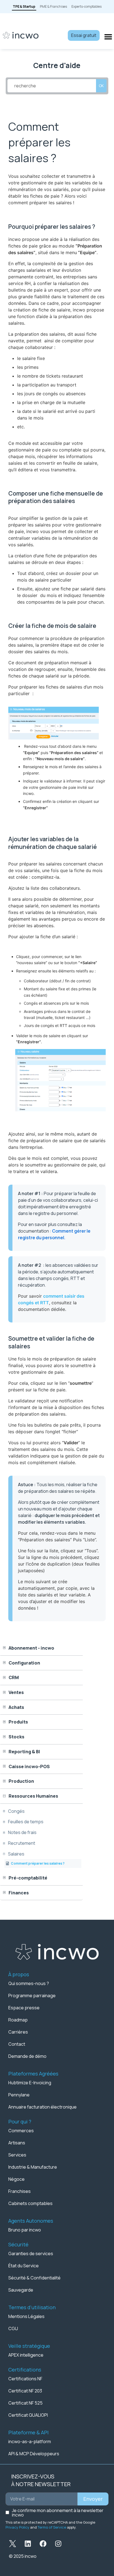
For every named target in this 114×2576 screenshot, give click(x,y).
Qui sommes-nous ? (29, 1983)
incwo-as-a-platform (30, 2441)
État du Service (24, 2266)
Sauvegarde (21, 2290)
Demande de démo (27, 2056)
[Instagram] (58, 2544)
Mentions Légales (26, 2316)
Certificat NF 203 (25, 2391)
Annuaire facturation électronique (42, 2107)
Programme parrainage (32, 1996)
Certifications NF (25, 2379)
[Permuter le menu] (108, 37)
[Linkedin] (28, 2544)
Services (17, 2155)
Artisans (17, 2143)
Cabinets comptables (30, 2203)
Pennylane (19, 2095)
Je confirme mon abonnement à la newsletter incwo (58, 2513)
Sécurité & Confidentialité (34, 2278)
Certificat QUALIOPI (28, 2415)
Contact (17, 2044)
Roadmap (18, 2020)
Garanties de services (31, 2254)
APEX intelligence (26, 2355)
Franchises (20, 2191)
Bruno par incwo (25, 2230)
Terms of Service (52, 2527)
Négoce (16, 2179)
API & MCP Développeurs (34, 2454)
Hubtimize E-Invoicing (30, 2083)
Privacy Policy (17, 2527)
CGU (13, 2328)
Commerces (21, 2131)
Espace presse (24, 2008)
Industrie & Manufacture (33, 2167)
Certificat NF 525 (25, 2403)
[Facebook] (43, 2544)
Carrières (18, 2032)
